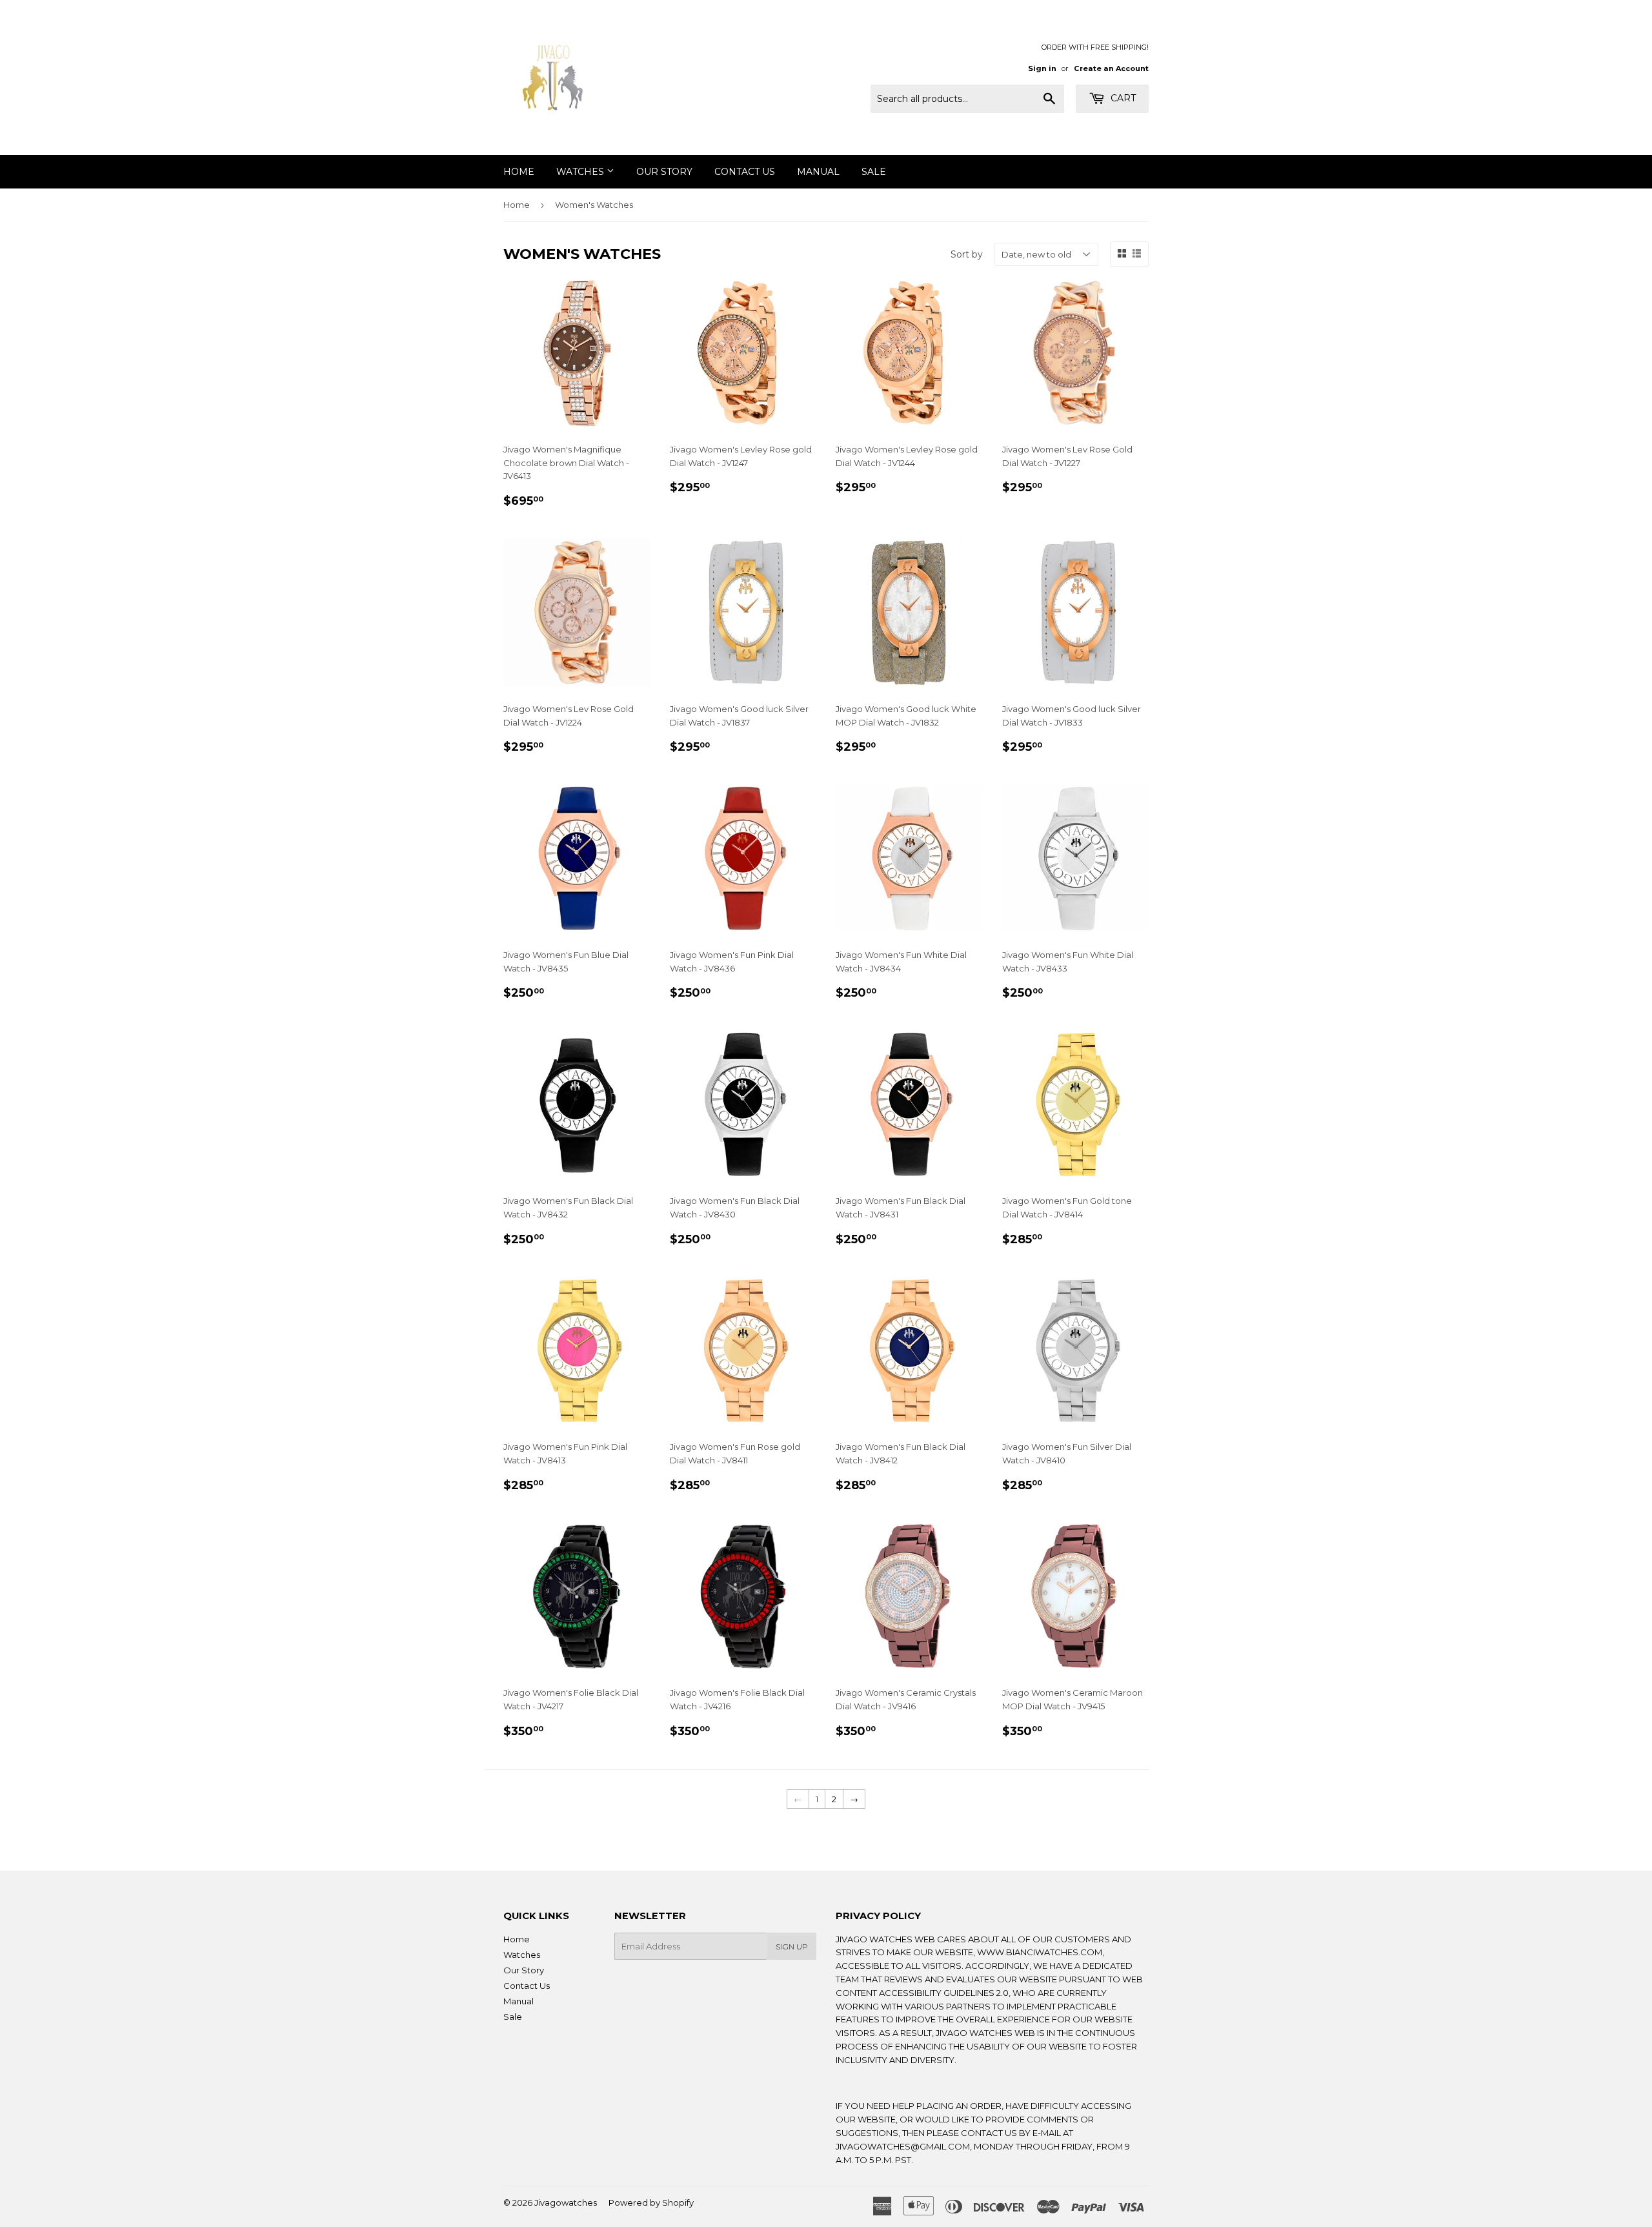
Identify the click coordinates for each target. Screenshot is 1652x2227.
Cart (1122, 98)
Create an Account (1111, 68)
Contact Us (745, 172)
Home (519, 172)
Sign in (1042, 68)
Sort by (967, 254)
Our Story (664, 172)
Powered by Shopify (651, 2202)
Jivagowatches (566, 2202)
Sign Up (792, 1947)
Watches (581, 172)
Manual (818, 172)
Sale (874, 172)
